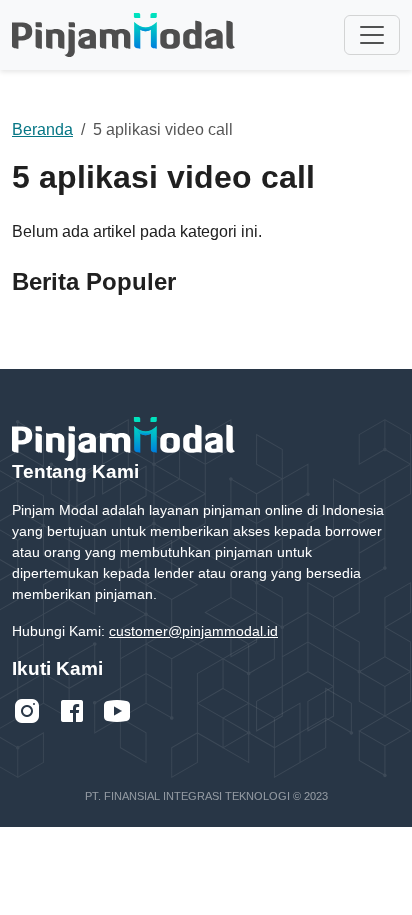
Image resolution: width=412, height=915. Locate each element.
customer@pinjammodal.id (193, 631)
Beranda (42, 129)
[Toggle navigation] (372, 35)
